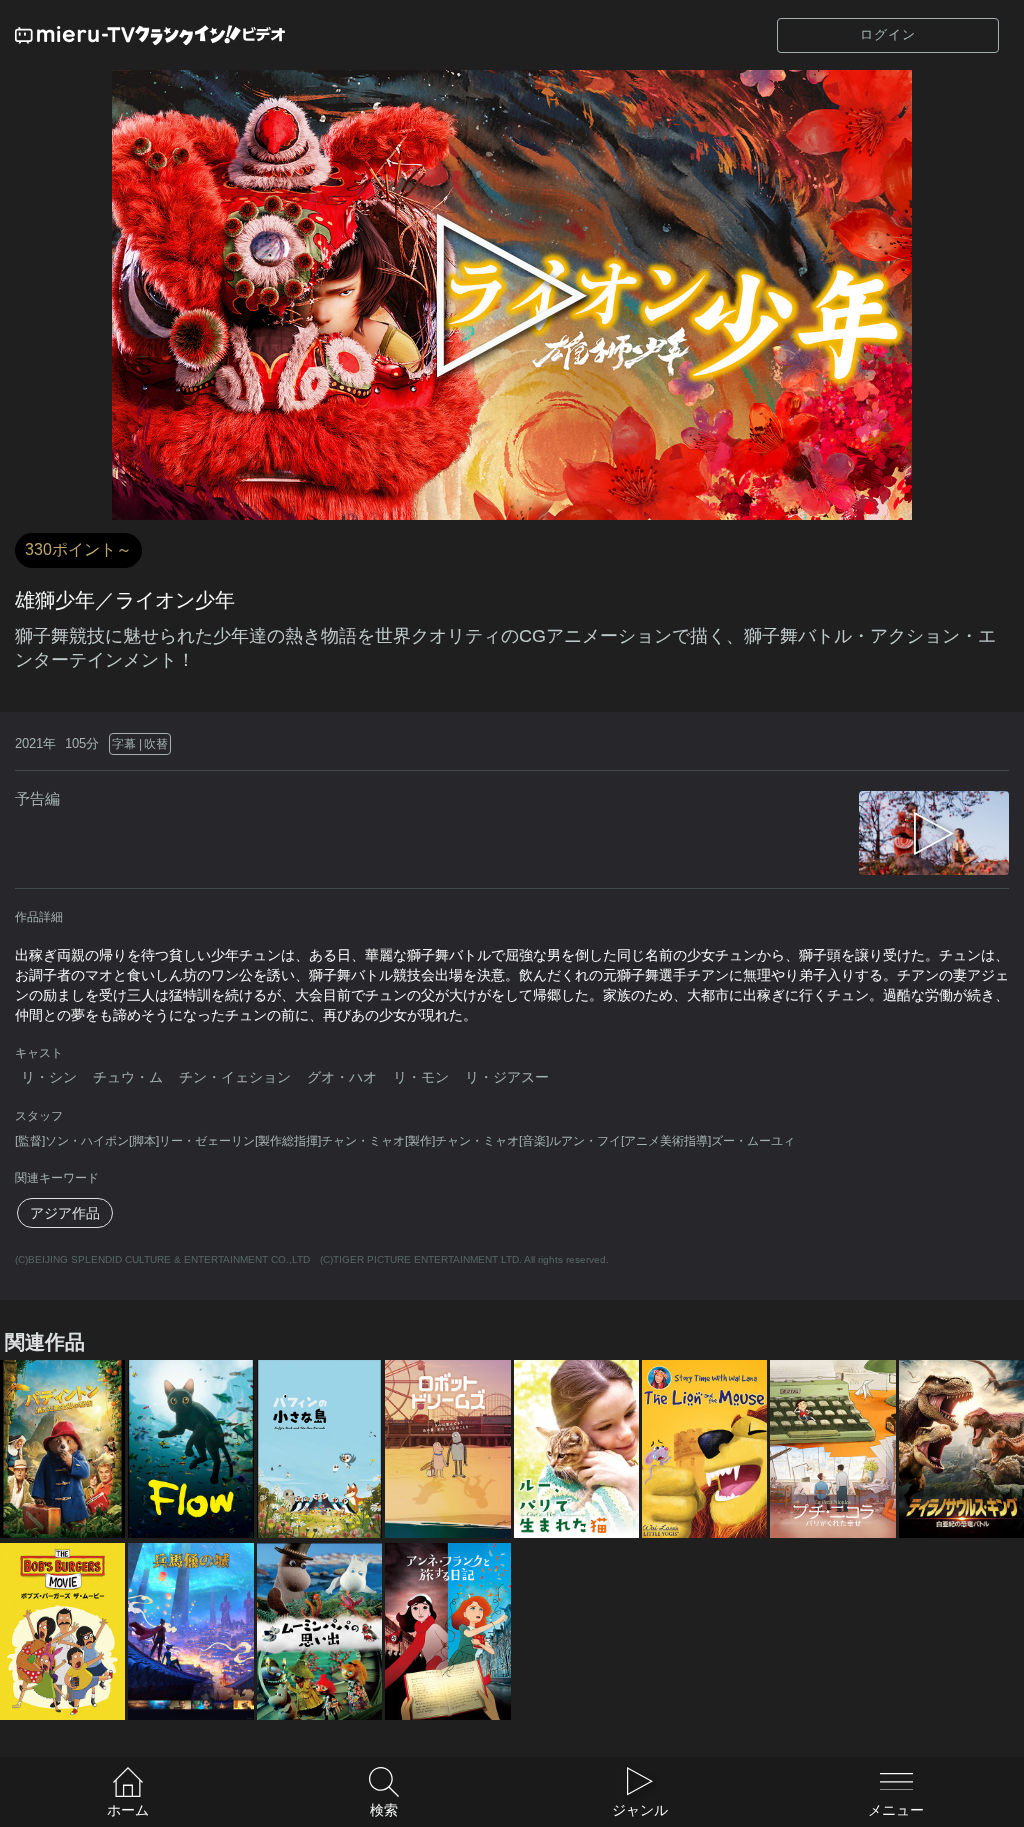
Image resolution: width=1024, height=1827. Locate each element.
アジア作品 (65, 1213)
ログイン (888, 34)
